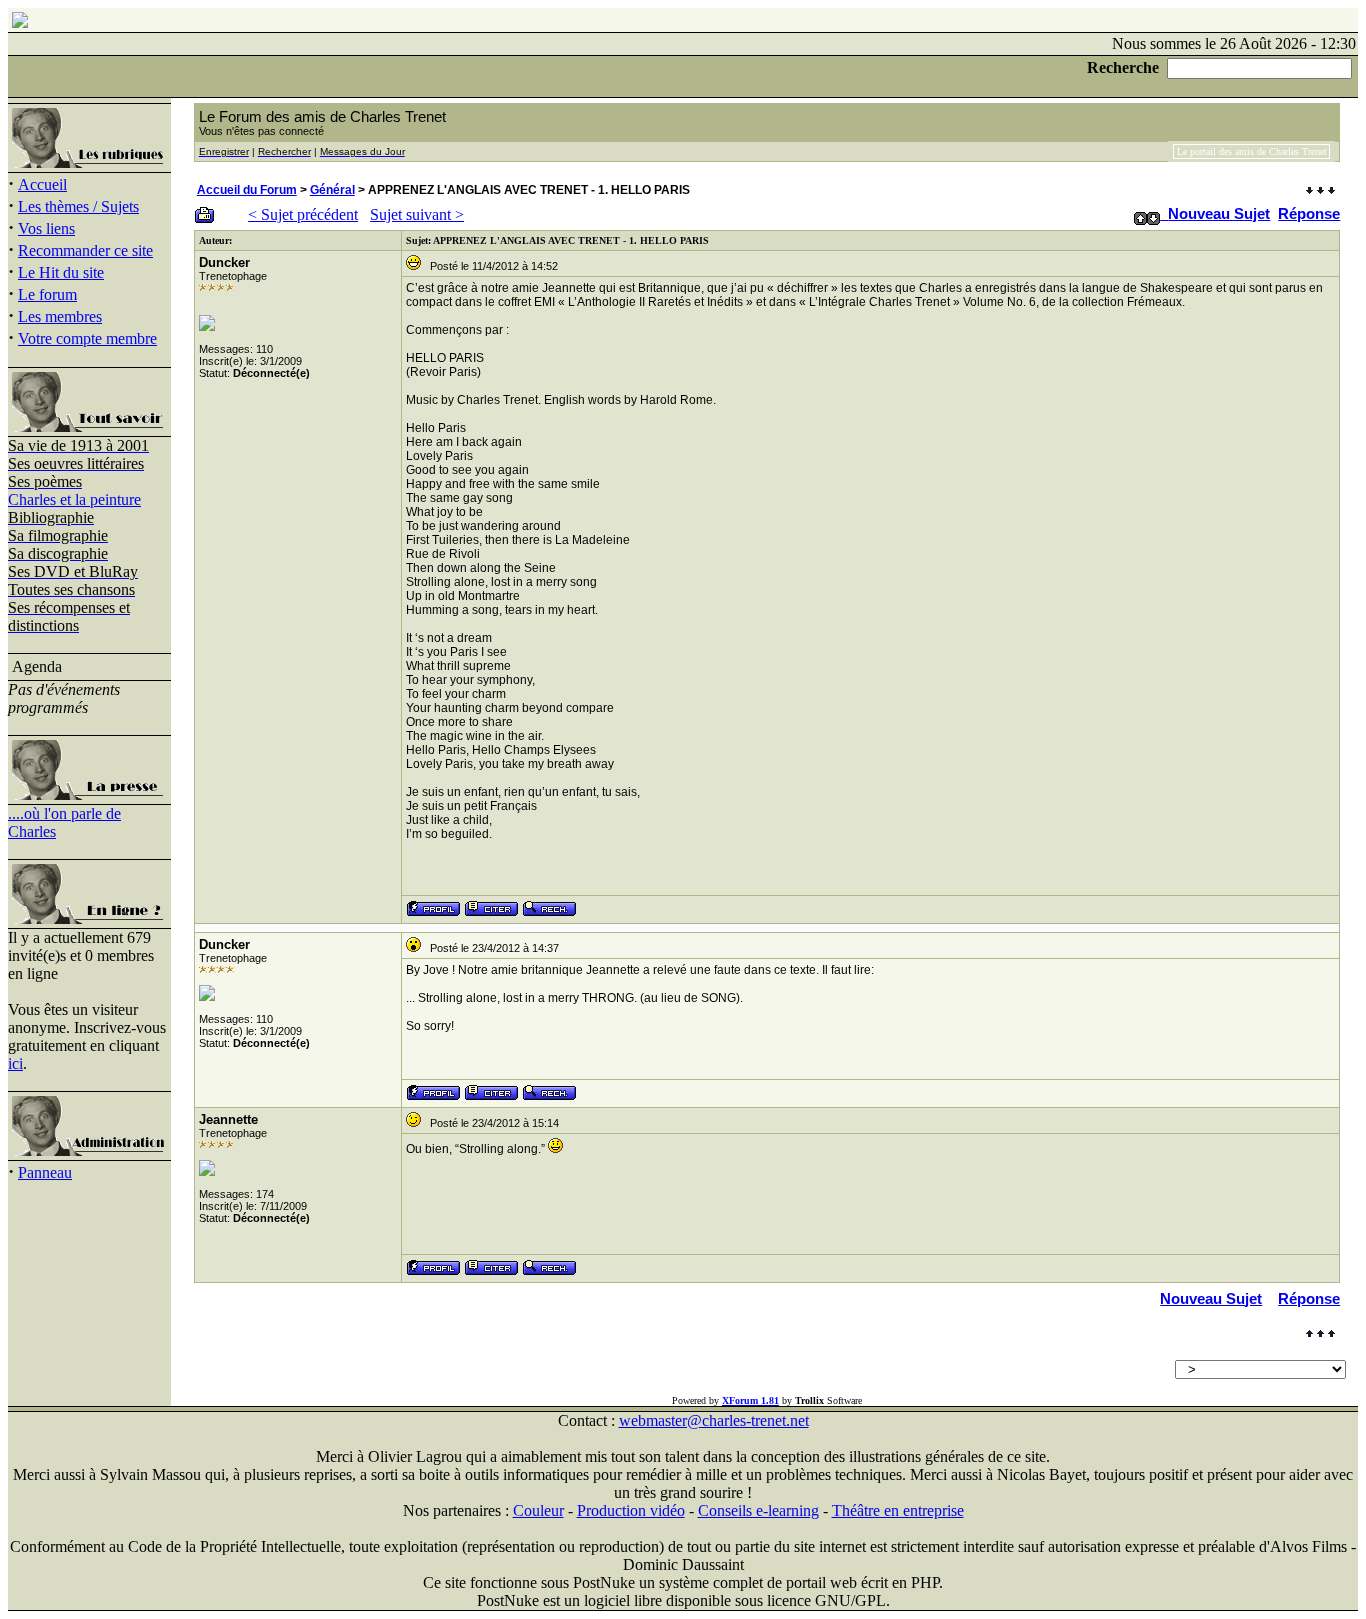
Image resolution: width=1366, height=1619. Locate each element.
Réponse (1309, 213)
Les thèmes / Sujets (78, 206)
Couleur (538, 1510)
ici (15, 1063)
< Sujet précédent (303, 214)
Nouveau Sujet (1219, 213)
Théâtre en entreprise (898, 1510)
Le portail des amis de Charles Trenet (1252, 151)
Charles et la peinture (74, 499)
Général (332, 190)
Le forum (47, 294)
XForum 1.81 (750, 1400)
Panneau (45, 1172)
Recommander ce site (85, 250)
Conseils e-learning (758, 1510)
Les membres (60, 316)
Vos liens (46, 228)
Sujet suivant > (417, 214)
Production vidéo (631, 1510)
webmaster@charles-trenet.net (714, 1420)
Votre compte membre (87, 338)
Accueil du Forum (247, 190)
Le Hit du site (61, 272)
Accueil (42, 184)
